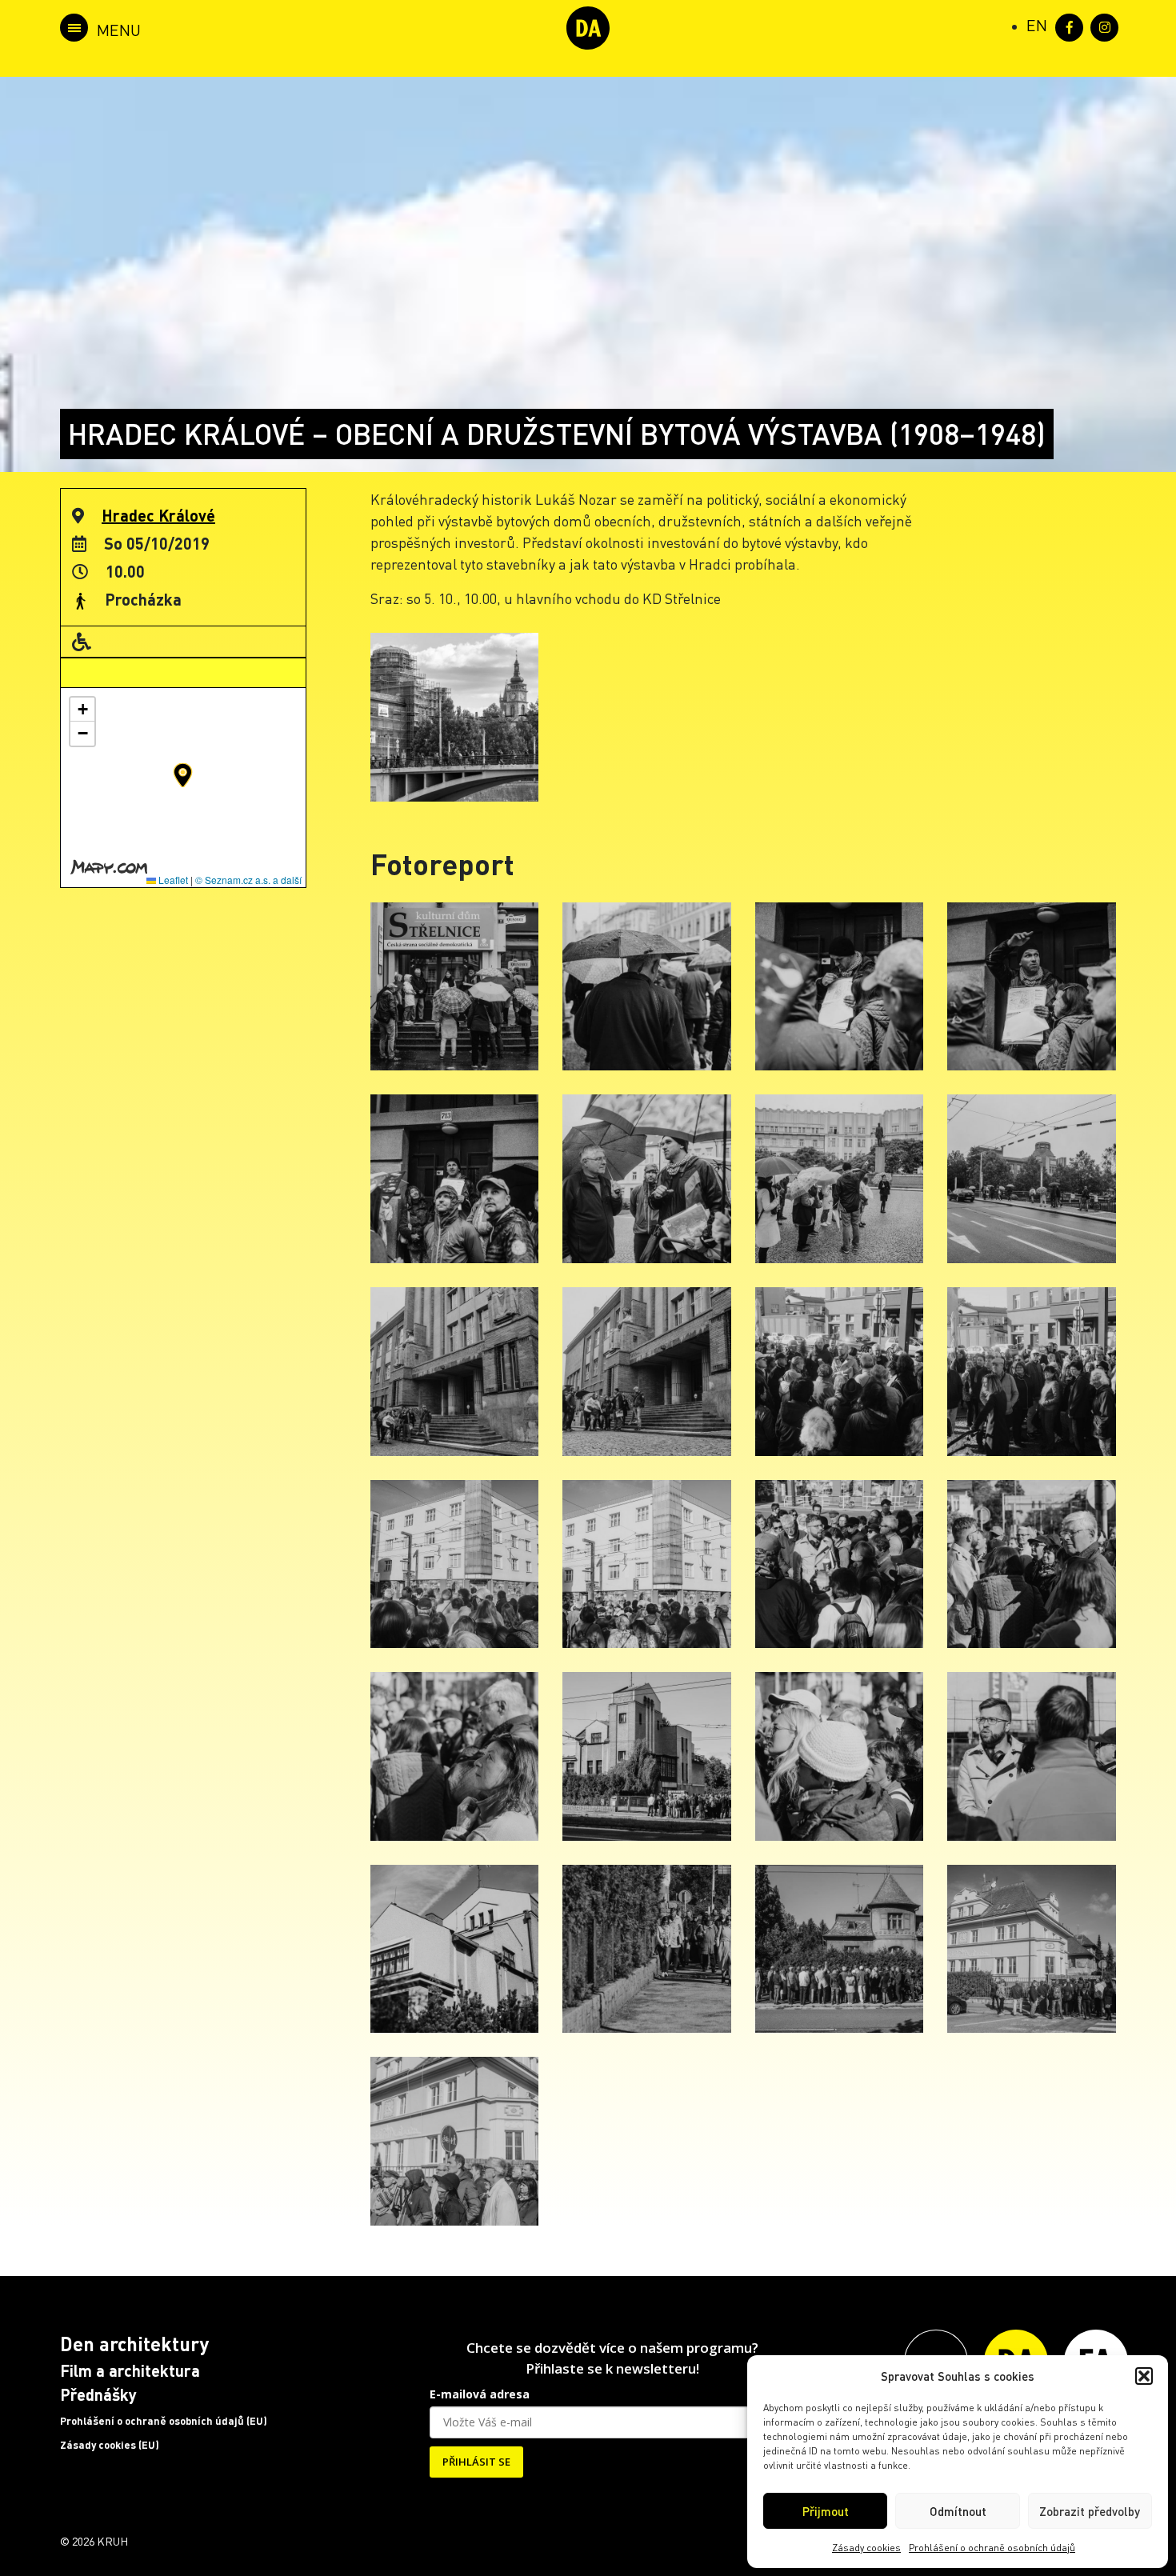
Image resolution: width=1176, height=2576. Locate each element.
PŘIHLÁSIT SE (476, 2462)
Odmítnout (958, 2511)
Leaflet (172, 880)
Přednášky (98, 2394)
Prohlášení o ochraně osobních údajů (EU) (164, 2421)
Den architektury (134, 2344)
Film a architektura (130, 2370)
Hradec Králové (158, 515)
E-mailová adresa (480, 2394)
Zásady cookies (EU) (110, 2445)
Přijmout (826, 2511)
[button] (1144, 2376)
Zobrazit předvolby (1090, 2511)
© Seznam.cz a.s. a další (248, 880)
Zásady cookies (866, 2548)
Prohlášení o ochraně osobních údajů (992, 2548)
